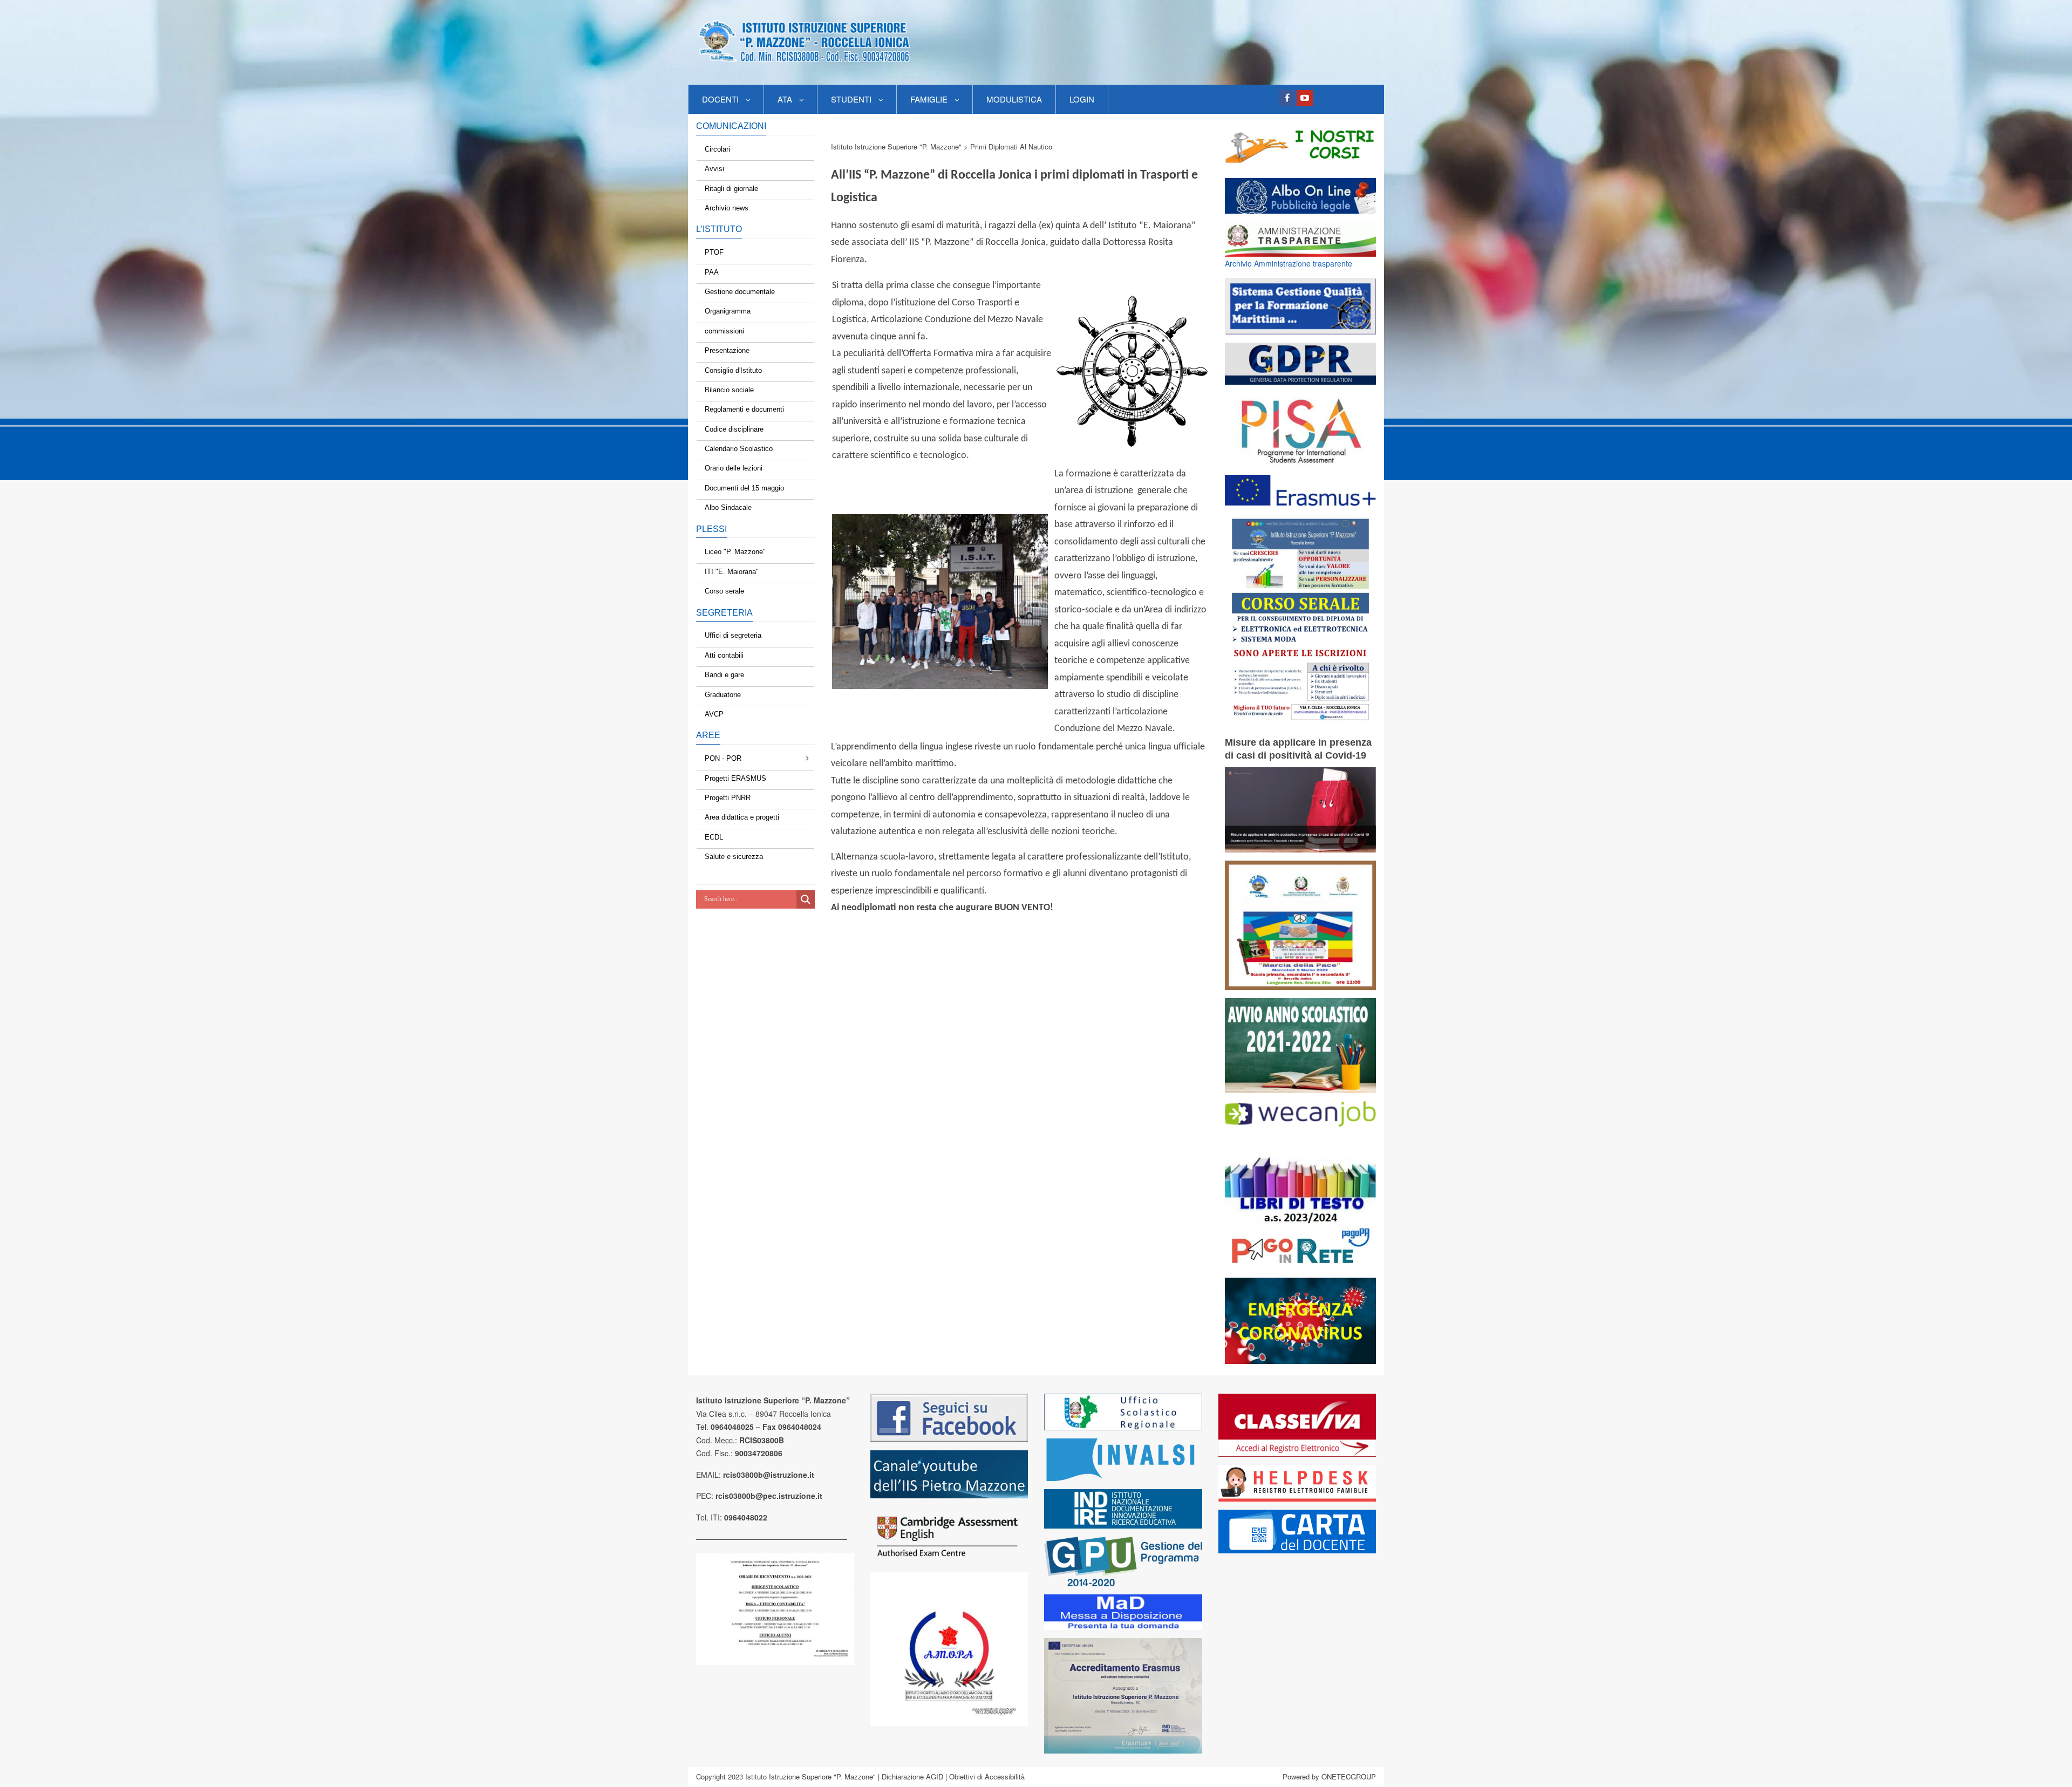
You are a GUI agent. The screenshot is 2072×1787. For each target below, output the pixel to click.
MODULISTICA (1014, 99)
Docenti (720, 99)
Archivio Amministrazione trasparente (1289, 263)
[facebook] (1287, 98)
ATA (785, 99)
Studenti (851, 99)
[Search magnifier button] (806, 899)
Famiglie (929, 99)
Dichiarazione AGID (912, 1776)
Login (1082, 99)
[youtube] (1305, 98)
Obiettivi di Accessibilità (987, 1776)
